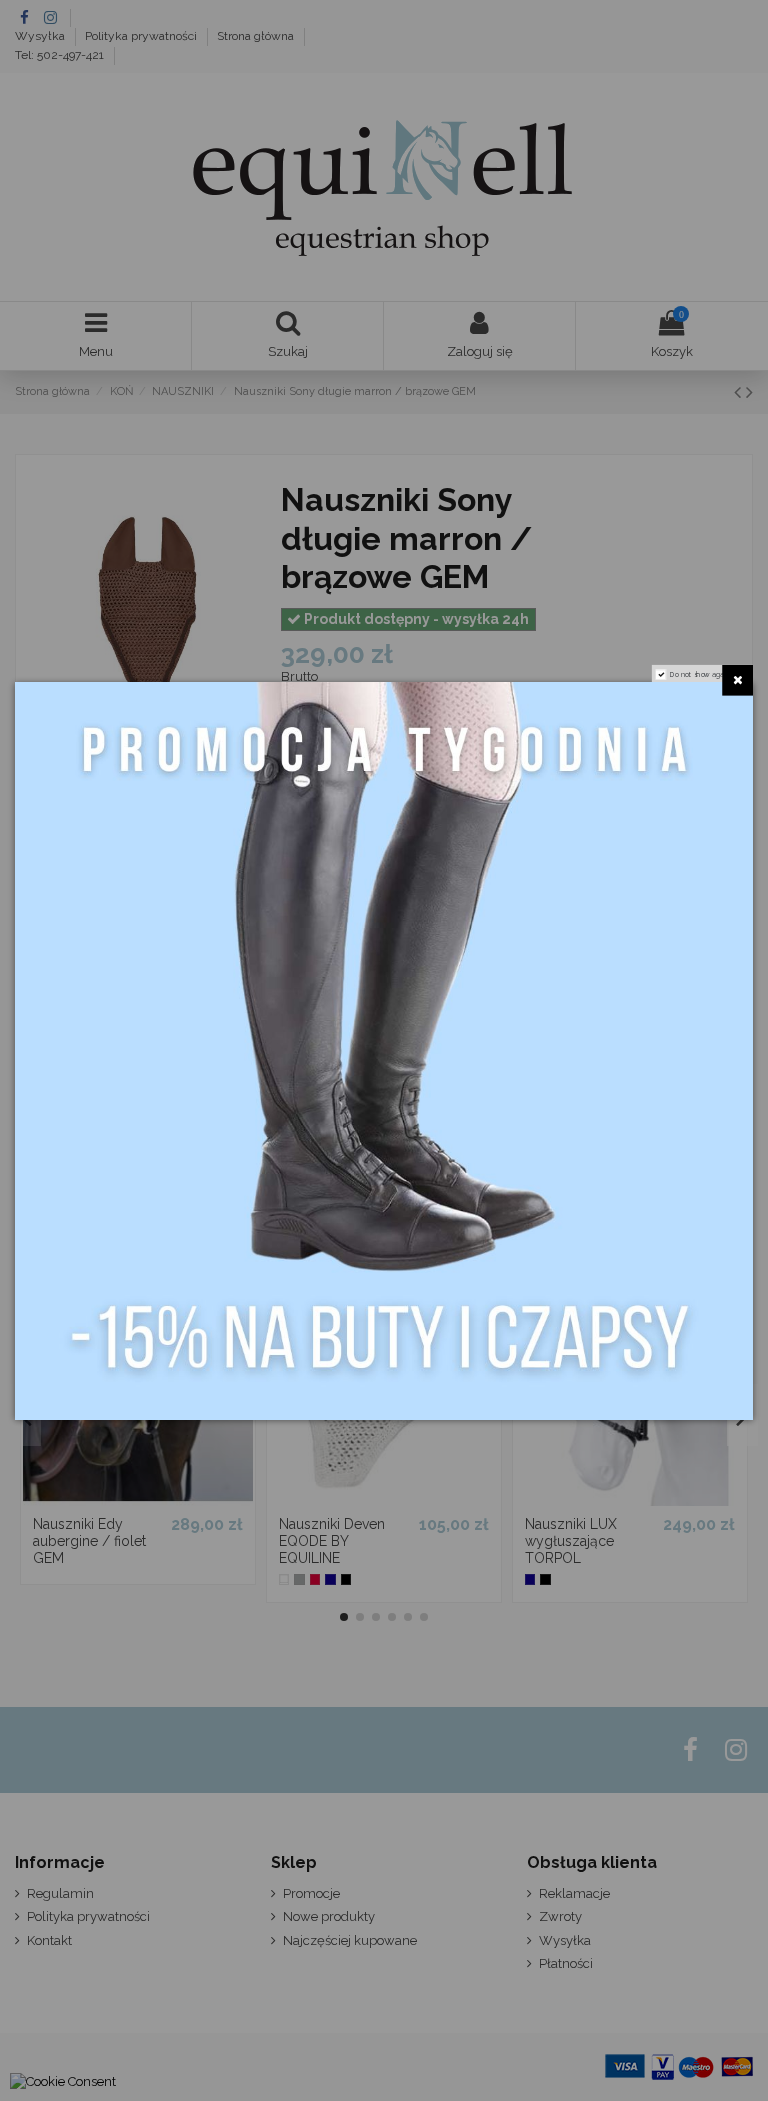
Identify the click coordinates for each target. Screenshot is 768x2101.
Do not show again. (701, 674)
